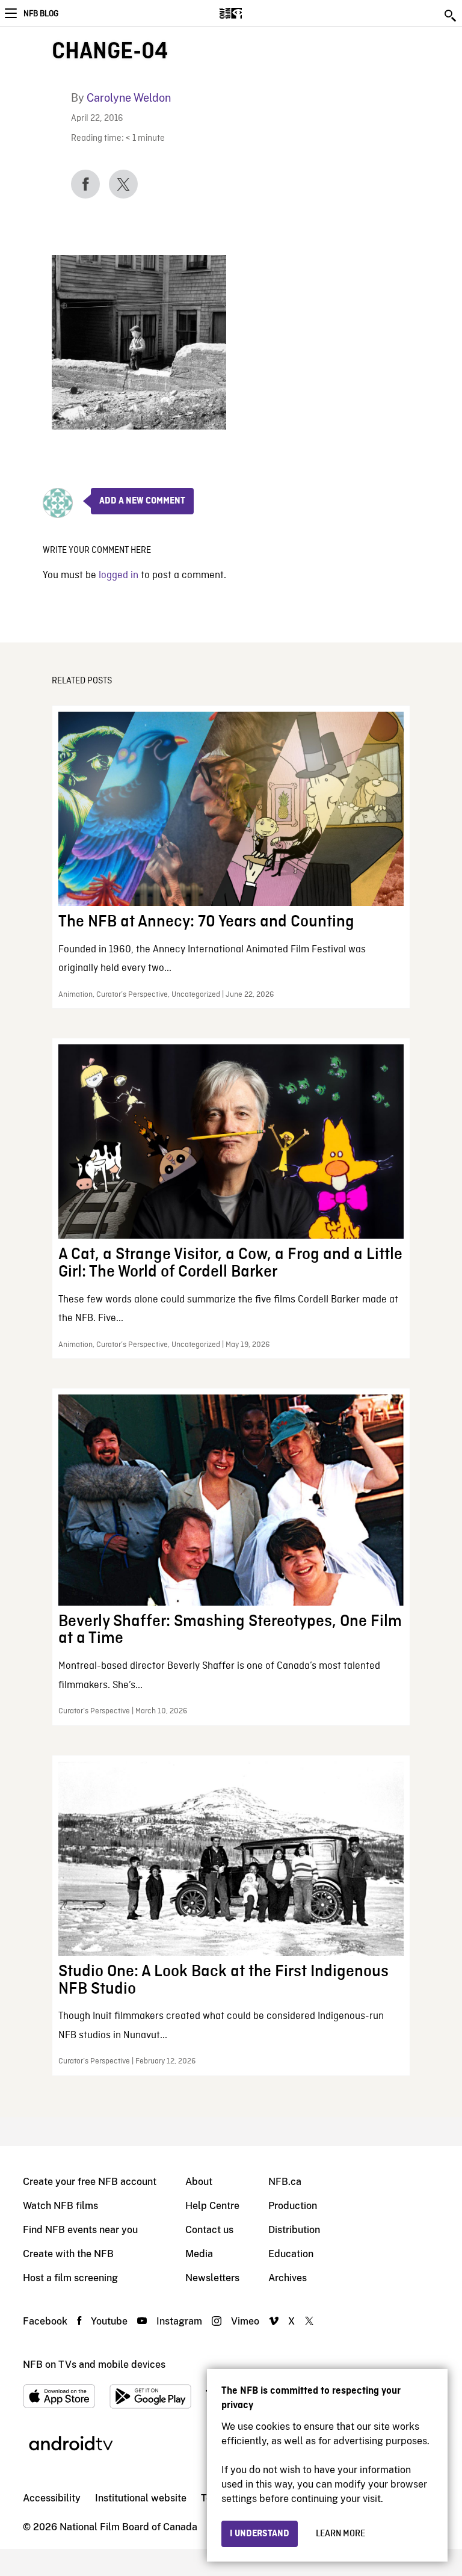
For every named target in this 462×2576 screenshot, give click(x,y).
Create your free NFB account (90, 2182)
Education (291, 2254)
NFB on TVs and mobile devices (94, 2365)
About (199, 2182)
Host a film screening (70, 2278)
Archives (288, 2278)
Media (199, 2254)
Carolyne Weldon (129, 98)
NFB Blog (41, 14)
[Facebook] (85, 184)
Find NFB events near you (80, 2230)
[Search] (451, 16)
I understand (260, 2534)
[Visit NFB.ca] (252, 13)
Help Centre (212, 2206)
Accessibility (52, 2498)
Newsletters (212, 2278)
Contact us (209, 2230)
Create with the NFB (68, 2254)
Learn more (340, 2534)
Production (293, 2206)
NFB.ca (285, 2182)
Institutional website (141, 2498)
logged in (119, 575)
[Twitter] (123, 184)
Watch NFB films (60, 2206)
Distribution (294, 2230)
